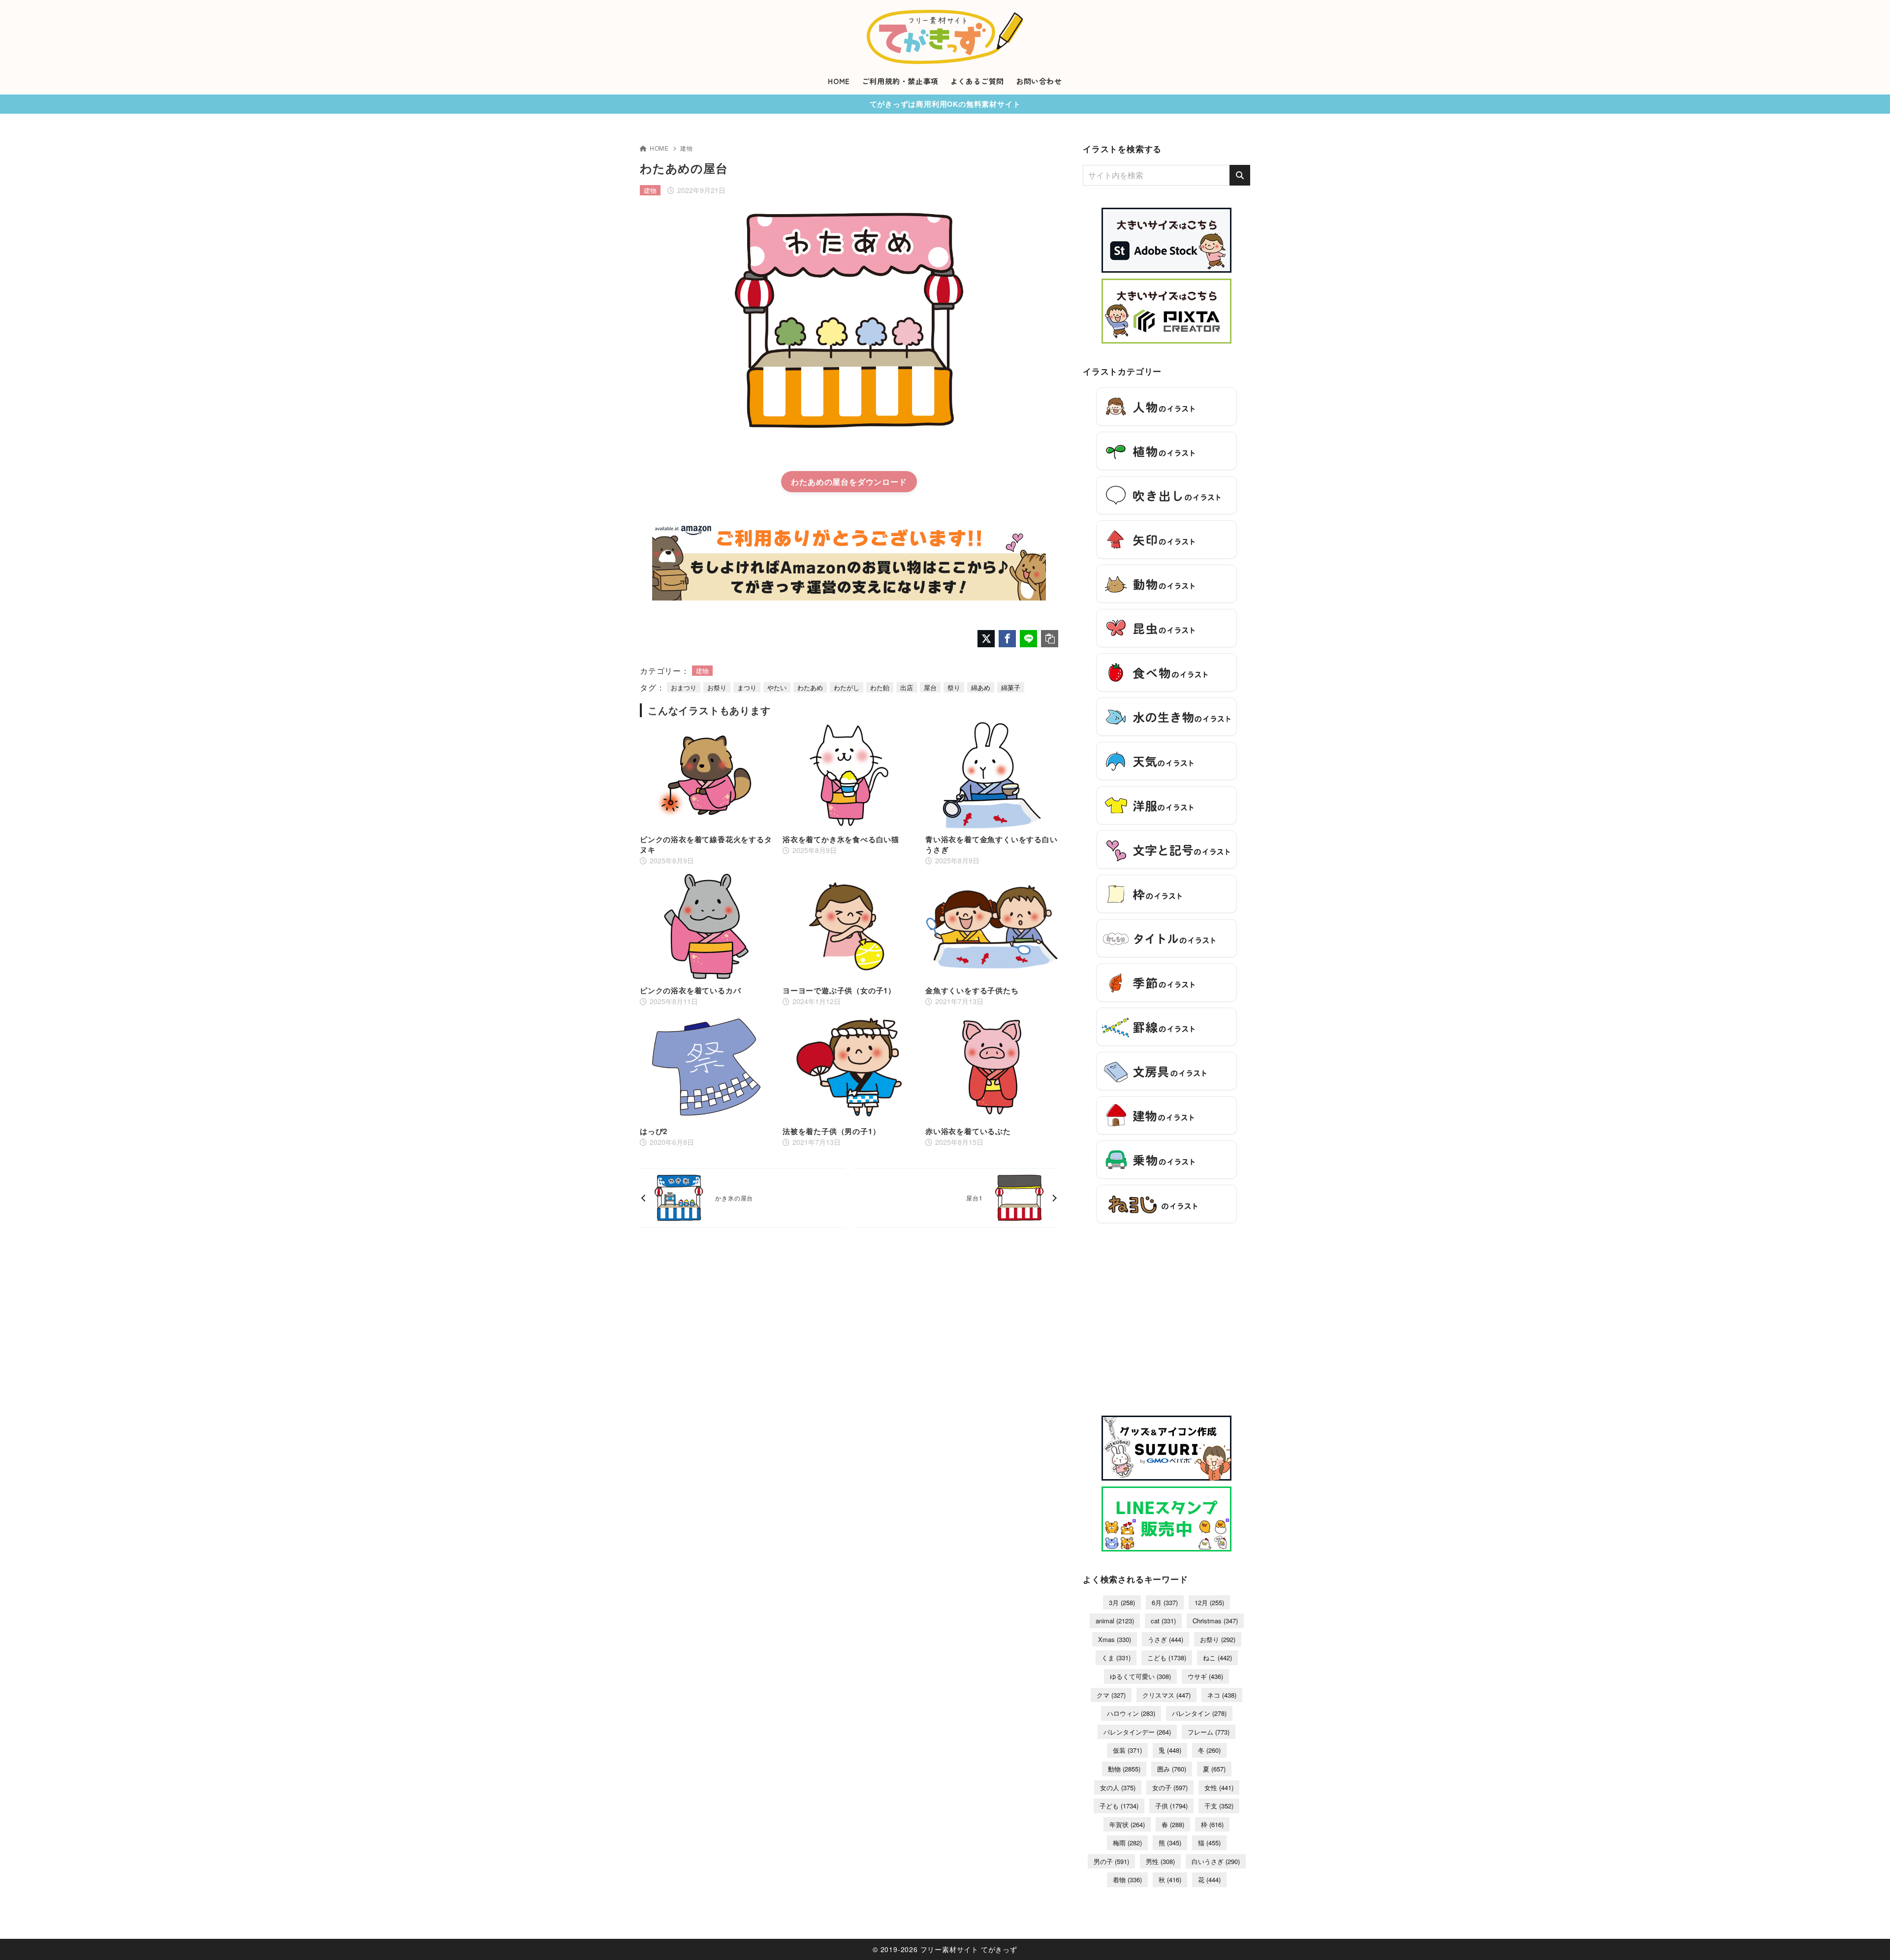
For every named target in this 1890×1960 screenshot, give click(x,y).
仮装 (1127, 1750)
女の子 (1170, 1787)
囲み (1172, 1769)
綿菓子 (1011, 687)
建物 (687, 148)
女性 (1219, 1787)
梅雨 (1127, 1843)
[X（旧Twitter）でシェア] (986, 639)
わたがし (847, 687)
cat (1163, 1621)
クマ (1111, 1695)
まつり (747, 687)
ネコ (1222, 1695)
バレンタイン (1199, 1713)
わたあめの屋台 (820, 482)
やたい (777, 687)
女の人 (1118, 1787)
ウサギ (1205, 1676)
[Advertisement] (1166, 1325)
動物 (1124, 1769)
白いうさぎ (1216, 1861)
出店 (907, 687)
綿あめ (981, 687)
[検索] (1240, 175)
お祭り (717, 687)
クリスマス (1166, 1695)
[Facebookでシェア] (1007, 639)
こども (1167, 1658)
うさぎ (1165, 1639)
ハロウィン (1131, 1713)
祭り (954, 687)
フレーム (1209, 1732)
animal (1115, 1621)
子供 (1171, 1806)
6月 (1165, 1602)
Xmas (1115, 1639)
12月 (1209, 1602)
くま (1116, 1658)
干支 (1219, 1806)
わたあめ (810, 687)
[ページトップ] (1868, 1938)
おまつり (684, 687)
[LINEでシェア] (1028, 639)
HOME (659, 148)
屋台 (930, 687)
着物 (1127, 1880)
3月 (1122, 1602)
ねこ (1217, 1658)
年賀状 (1127, 1824)
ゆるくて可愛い (1140, 1676)
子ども (1119, 1806)
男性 (1160, 1861)
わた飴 (880, 687)
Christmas (1215, 1621)
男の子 (1111, 1861)
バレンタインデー (1137, 1732)
